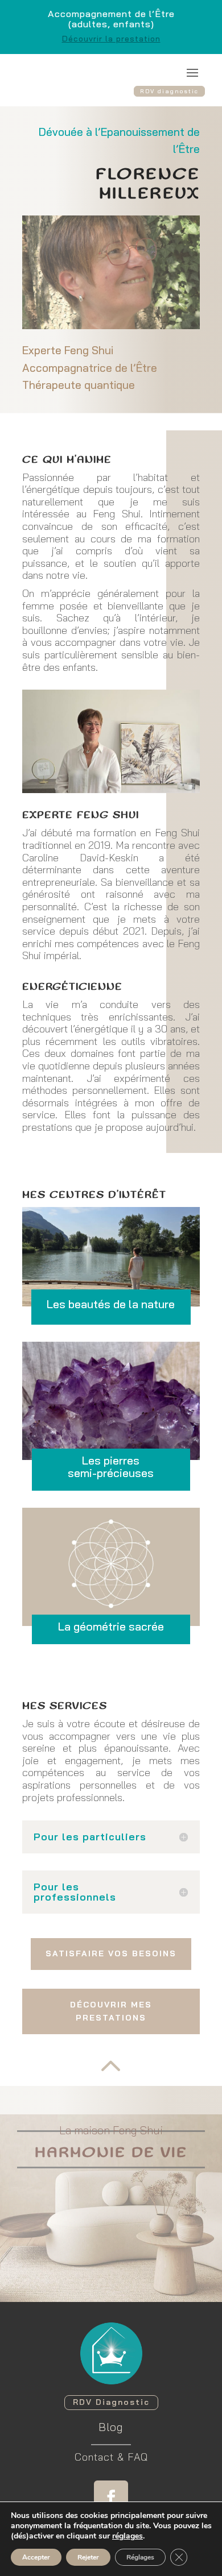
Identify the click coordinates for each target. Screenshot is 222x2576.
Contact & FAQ (111, 2457)
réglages (128, 2536)
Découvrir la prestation (111, 39)
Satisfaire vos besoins (111, 1953)
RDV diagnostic (169, 91)
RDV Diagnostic (111, 2402)
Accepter (36, 2557)
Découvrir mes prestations (111, 2011)
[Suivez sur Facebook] (111, 2498)
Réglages (140, 2557)
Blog (111, 2427)
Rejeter (88, 2557)
